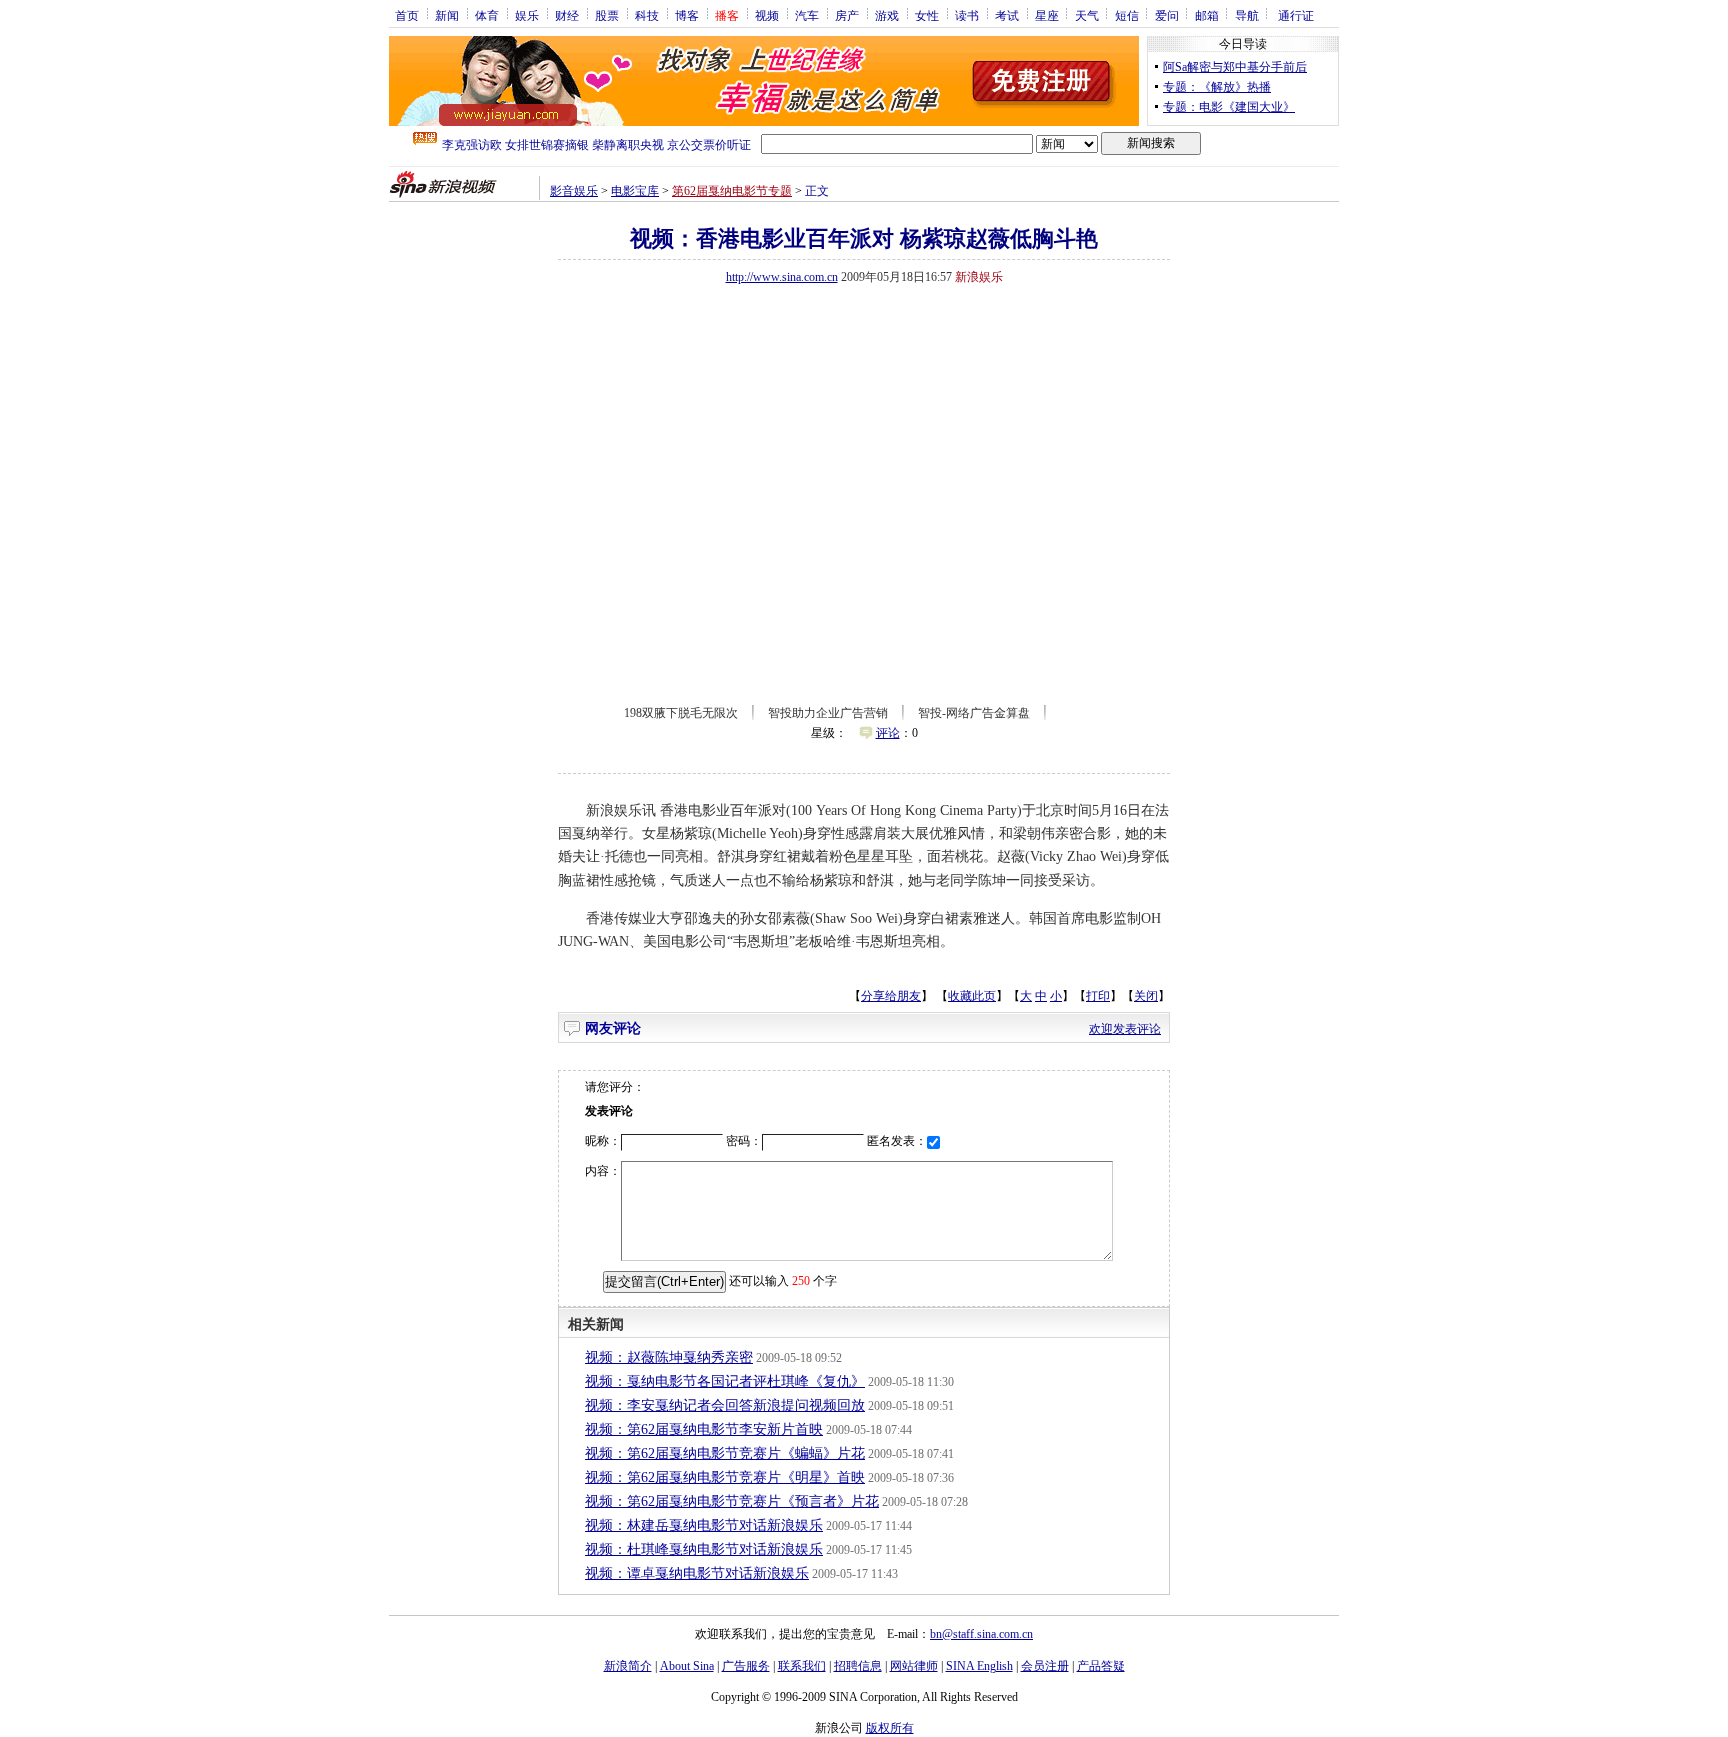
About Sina (687, 1666)
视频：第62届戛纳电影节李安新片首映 (704, 1429)
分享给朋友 (891, 996)
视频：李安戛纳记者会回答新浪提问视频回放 (725, 1405)
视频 (767, 15)
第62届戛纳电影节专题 (732, 191)
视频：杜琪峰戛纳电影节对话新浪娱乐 (704, 1549)
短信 (1127, 15)
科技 (647, 15)
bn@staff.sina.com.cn (981, 1634)
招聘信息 (858, 1666)
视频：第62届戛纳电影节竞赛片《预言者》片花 (732, 1501)
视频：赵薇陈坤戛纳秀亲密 (669, 1357)
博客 (687, 15)
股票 (607, 15)
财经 (567, 15)
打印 (1098, 996)
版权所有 (890, 1728)
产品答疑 (1101, 1666)
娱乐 (527, 15)
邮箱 (1207, 15)
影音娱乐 (574, 191)
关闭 (1146, 996)
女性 (927, 15)
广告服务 (746, 1666)
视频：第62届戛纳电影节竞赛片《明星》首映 (725, 1477)
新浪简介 (628, 1666)
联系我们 (802, 1666)
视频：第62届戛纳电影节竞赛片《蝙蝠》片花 (725, 1453)
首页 (407, 15)
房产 (847, 15)
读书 (967, 15)
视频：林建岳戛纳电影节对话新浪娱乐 (704, 1525)
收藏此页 (972, 996)
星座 (1047, 15)
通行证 (1296, 15)
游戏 (887, 15)
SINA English (979, 1666)
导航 (1247, 15)
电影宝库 (635, 191)
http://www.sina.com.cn (782, 277)
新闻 (447, 15)
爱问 (1167, 15)
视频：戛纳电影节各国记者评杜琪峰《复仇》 (725, 1381)
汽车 (807, 15)
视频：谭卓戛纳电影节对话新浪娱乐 (697, 1573)
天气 (1087, 15)
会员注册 (1045, 1666)
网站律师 (914, 1666)
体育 (487, 15)
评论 (888, 733)
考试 (1007, 15)
